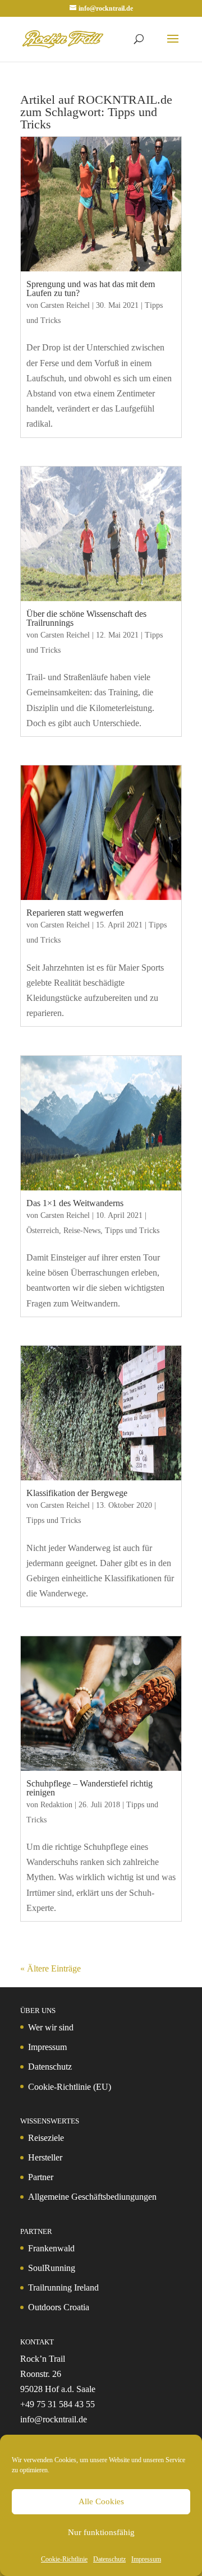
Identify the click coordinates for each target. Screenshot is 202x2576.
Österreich (43, 1231)
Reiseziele (46, 2138)
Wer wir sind (51, 2027)
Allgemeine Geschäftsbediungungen (92, 2197)
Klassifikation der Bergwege (77, 1493)
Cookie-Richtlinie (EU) (70, 2087)
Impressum (146, 2559)
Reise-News (82, 1231)
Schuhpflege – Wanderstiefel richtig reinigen (89, 1788)
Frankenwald (51, 2248)
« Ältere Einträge (50, 1968)
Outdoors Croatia (59, 2307)
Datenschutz (109, 2559)
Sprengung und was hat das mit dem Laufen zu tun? (91, 288)
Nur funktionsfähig (101, 2532)
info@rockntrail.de (54, 2419)
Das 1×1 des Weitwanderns (75, 1203)
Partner (41, 2177)
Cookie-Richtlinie (64, 2559)
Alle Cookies (101, 2501)
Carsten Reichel (65, 305)
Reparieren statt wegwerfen (75, 913)
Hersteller (45, 2157)
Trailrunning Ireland (63, 2288)
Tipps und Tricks (132, 1231)
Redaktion (56, 1805)
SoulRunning (52, 2268)
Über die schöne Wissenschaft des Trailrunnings (86, 618)
